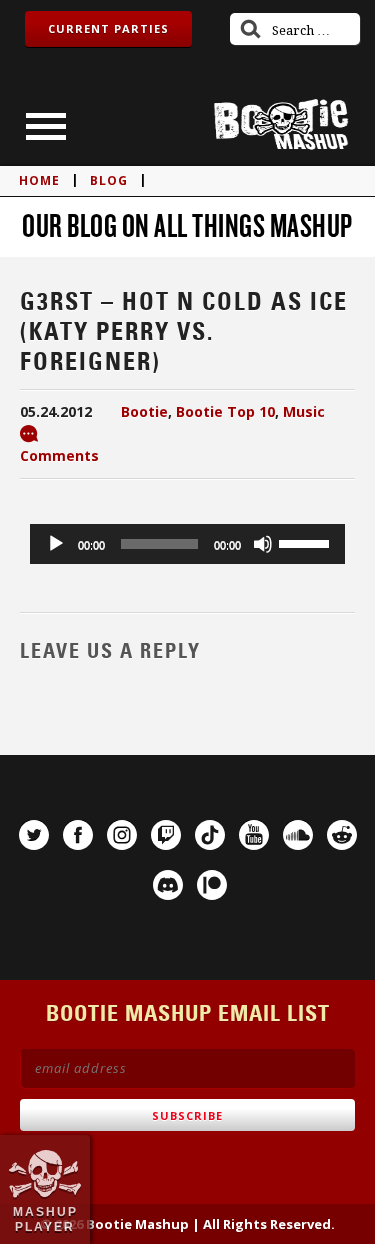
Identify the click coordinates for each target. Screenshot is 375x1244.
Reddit (342, 835)
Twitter (34, 835)
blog (109, 180)
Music (304, 411)
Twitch (166, 835)
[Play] (56, 544)
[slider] (307, 542)
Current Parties (108, 28)
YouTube (254, 835)
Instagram (122, 835)
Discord (168, 885)
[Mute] (263, 544)
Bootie (144, 411)
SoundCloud (298, 835)
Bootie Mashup (281, 124)
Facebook (78, 835)
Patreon (212, 885)
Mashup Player (45, 1219)
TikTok (210, 835)
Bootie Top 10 (225, 411)
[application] (187, 544)
